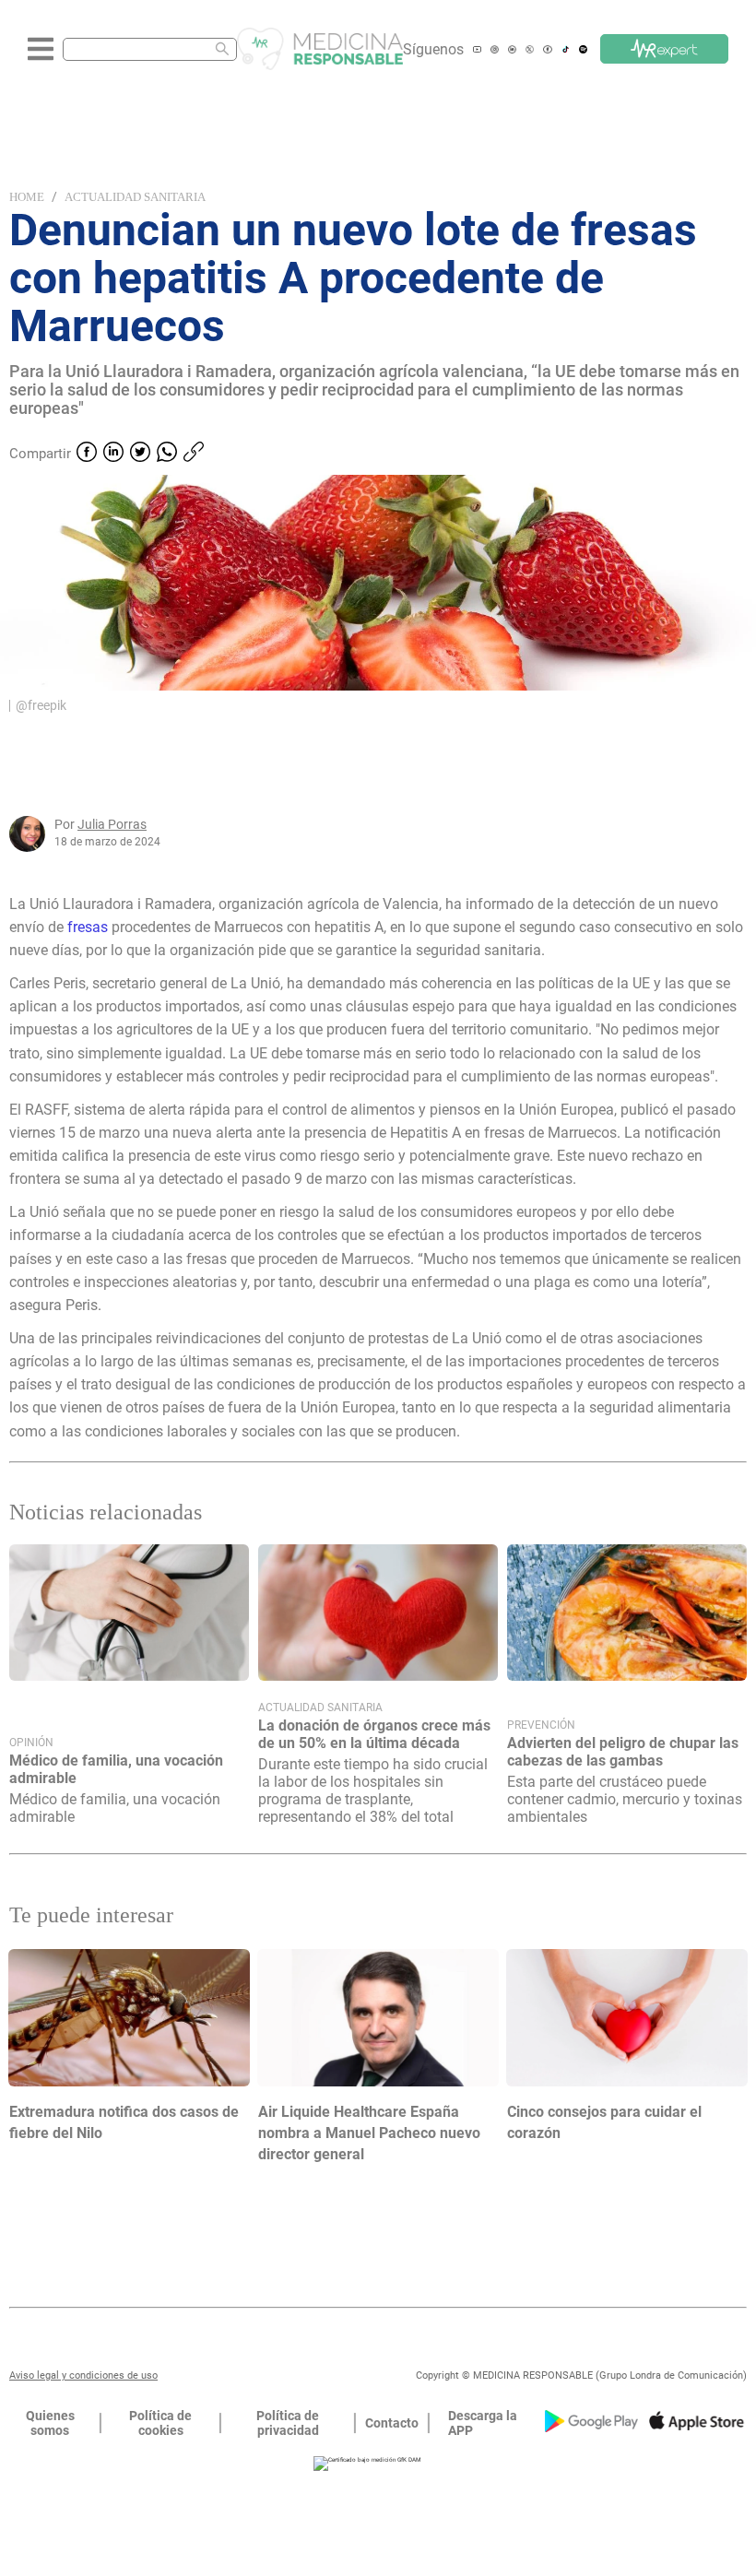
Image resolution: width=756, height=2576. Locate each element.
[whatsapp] (167, 454)
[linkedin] (113, 454)
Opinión (31, 1743)
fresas (88, 927)
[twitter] (140, 454)
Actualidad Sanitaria (135, 197)
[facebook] (87, 454)
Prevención (541, 1725)
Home (27, 197)
